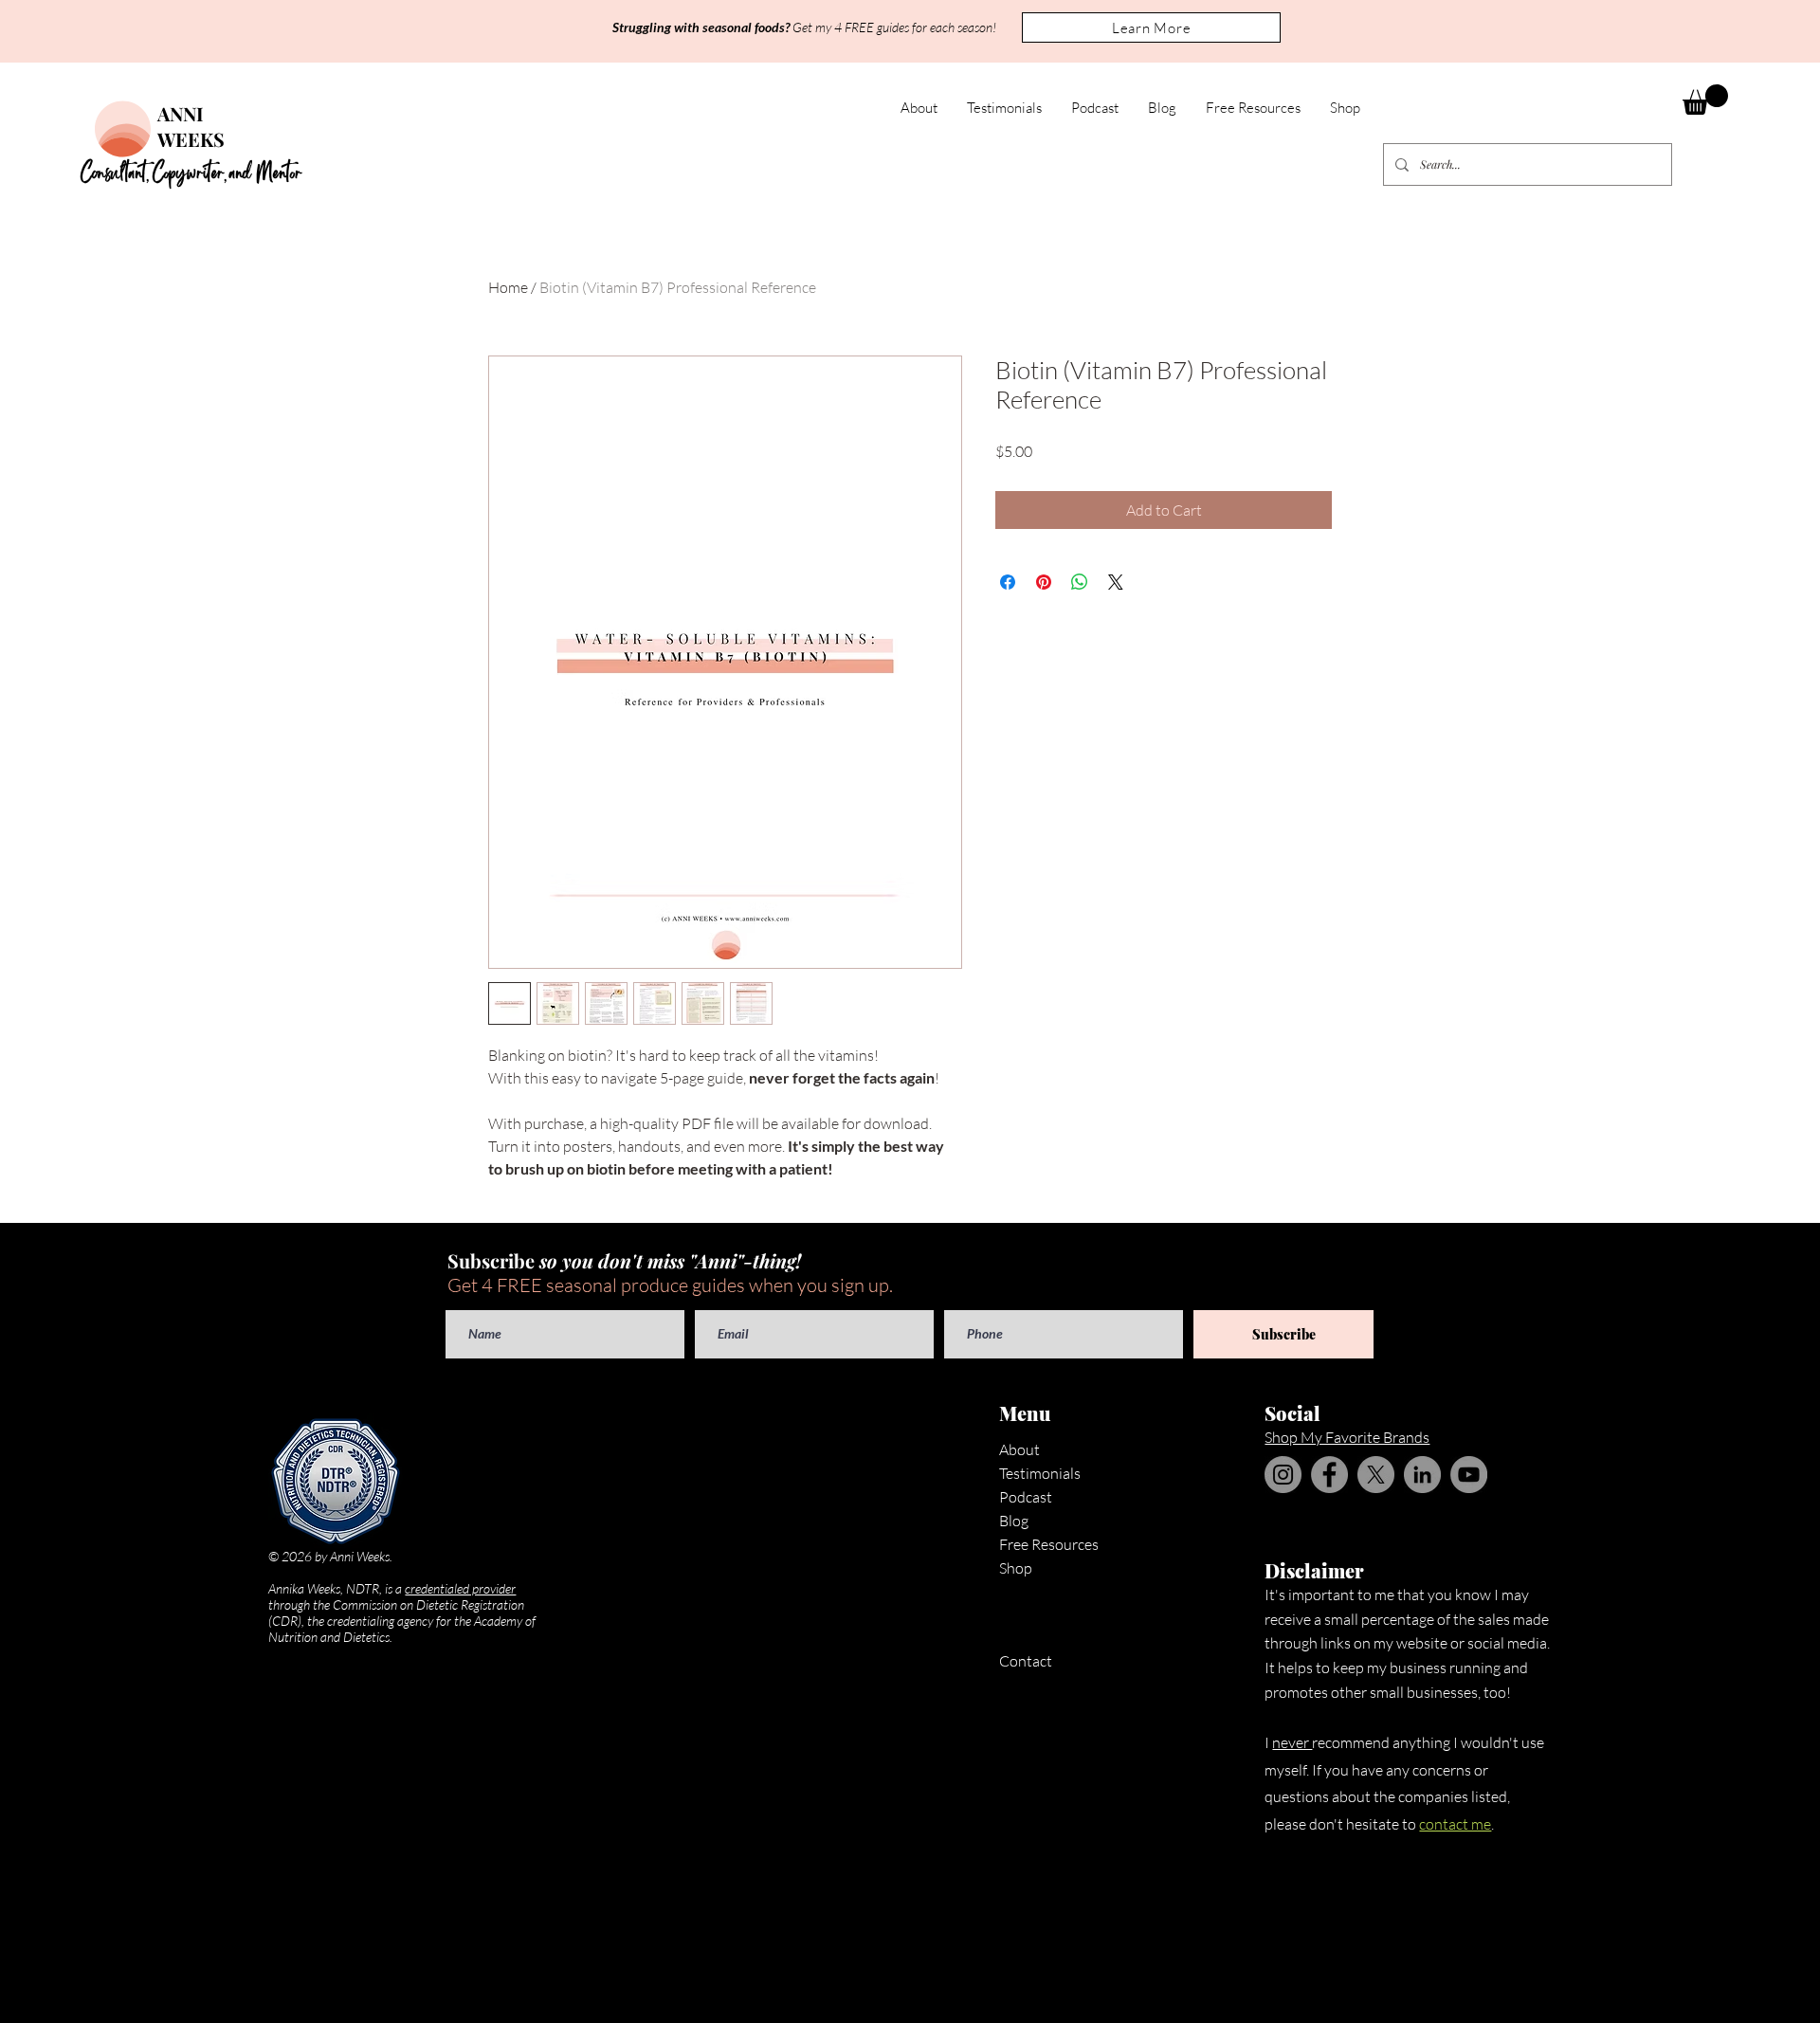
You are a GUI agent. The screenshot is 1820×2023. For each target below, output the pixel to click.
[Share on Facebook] (1008, 582)
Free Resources (1049, 1544)
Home (508, 287)
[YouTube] (1469, 1475)
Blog (1014, 1521)
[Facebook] (1329, 1475)
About (1019, 1449)
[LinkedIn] (1422, 1475)
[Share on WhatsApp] (1080, 582)
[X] (1376, 1475)
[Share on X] (1116, 582)
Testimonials (1040, 1473)
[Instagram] (1283, 1475)
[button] (1151, 27)
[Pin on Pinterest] (1044, 582)
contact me (1455, 1824)
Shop (1016, 1568)
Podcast (1026, 1497)
